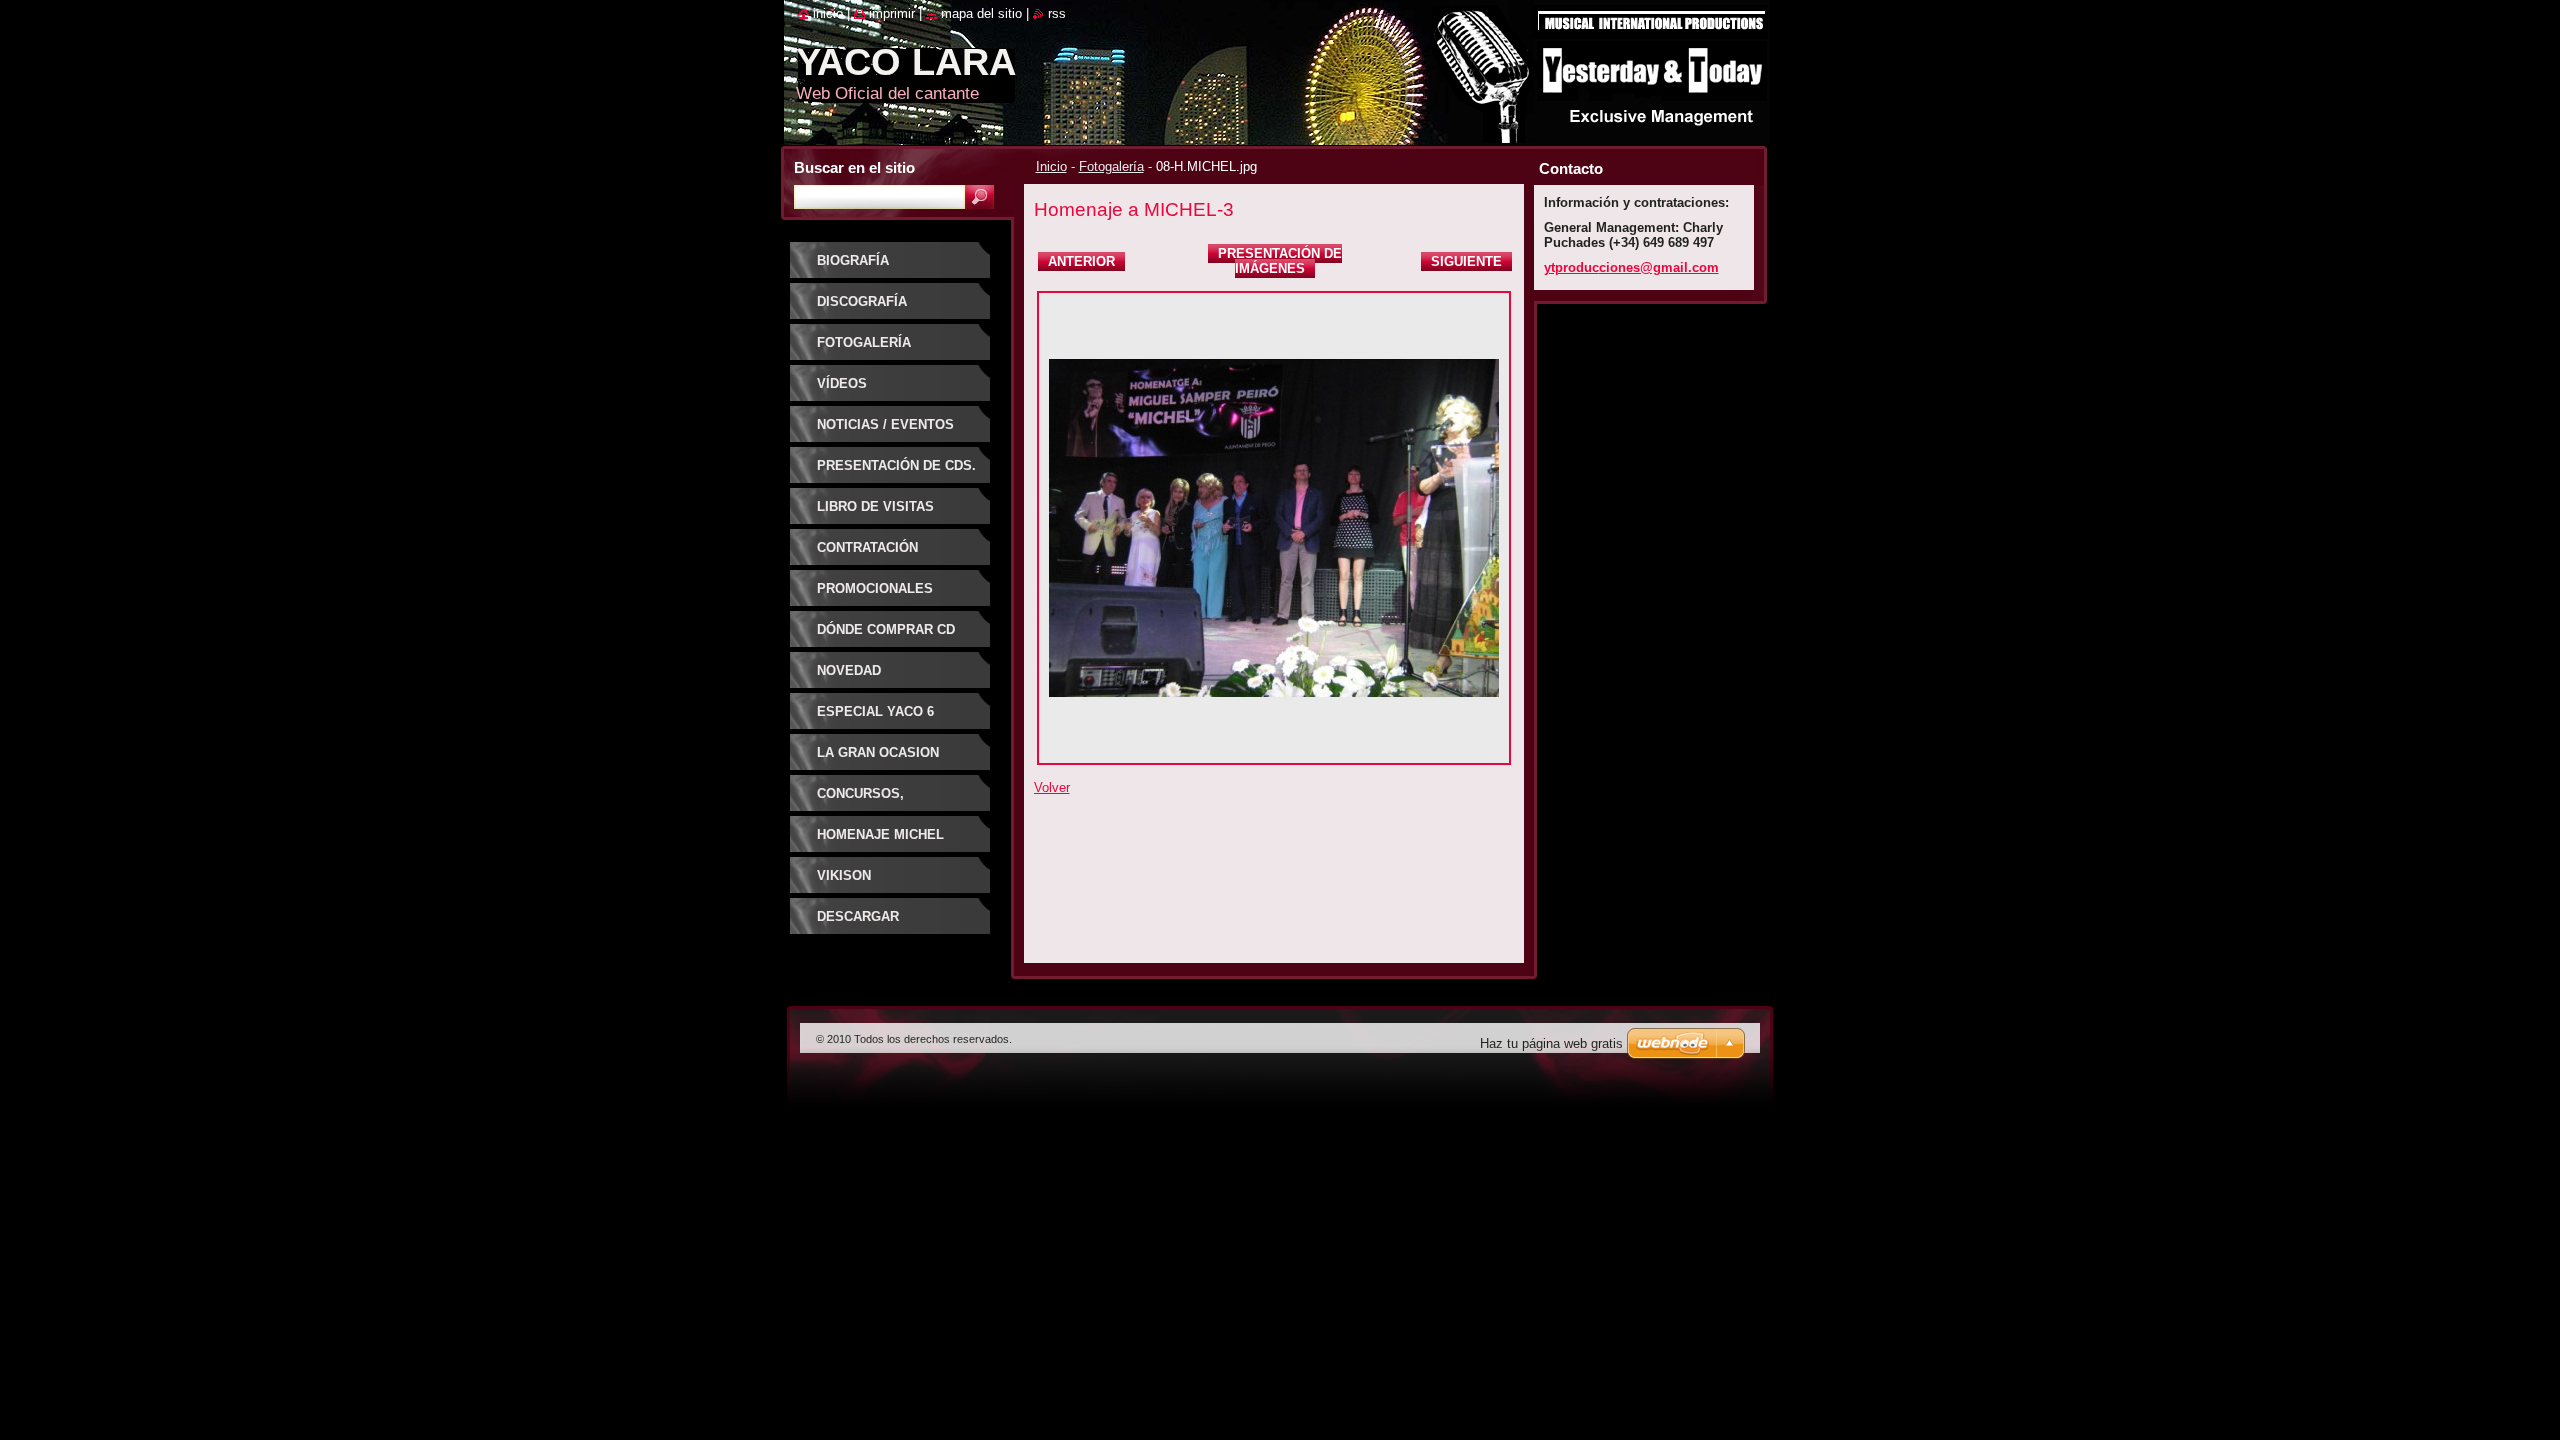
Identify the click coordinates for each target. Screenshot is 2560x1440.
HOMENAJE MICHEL (880, 834)
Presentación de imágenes (1280, 261)
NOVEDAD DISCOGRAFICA (866, 677)
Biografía (853, 260)
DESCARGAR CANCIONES (858, 923)
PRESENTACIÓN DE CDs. (896, 465)
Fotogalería (1111, 166)
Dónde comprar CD (886, 629)
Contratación (867, 547)
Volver (1052, 787)
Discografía (862, 301)
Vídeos (842, 383)
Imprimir (892, 13)
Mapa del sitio (981, 13)
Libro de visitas (875, 506)
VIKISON (844, 875)
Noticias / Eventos (885, 424)
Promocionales (875, 588)
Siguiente (1466, 261)
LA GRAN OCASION (878, 752)
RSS (1057, 13)
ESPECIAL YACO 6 (875, 711)
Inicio (1051, 166)
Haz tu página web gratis (1551, 1043)
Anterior (1081, 261)
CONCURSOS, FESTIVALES (860, 800)
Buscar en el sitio (854, 167)
